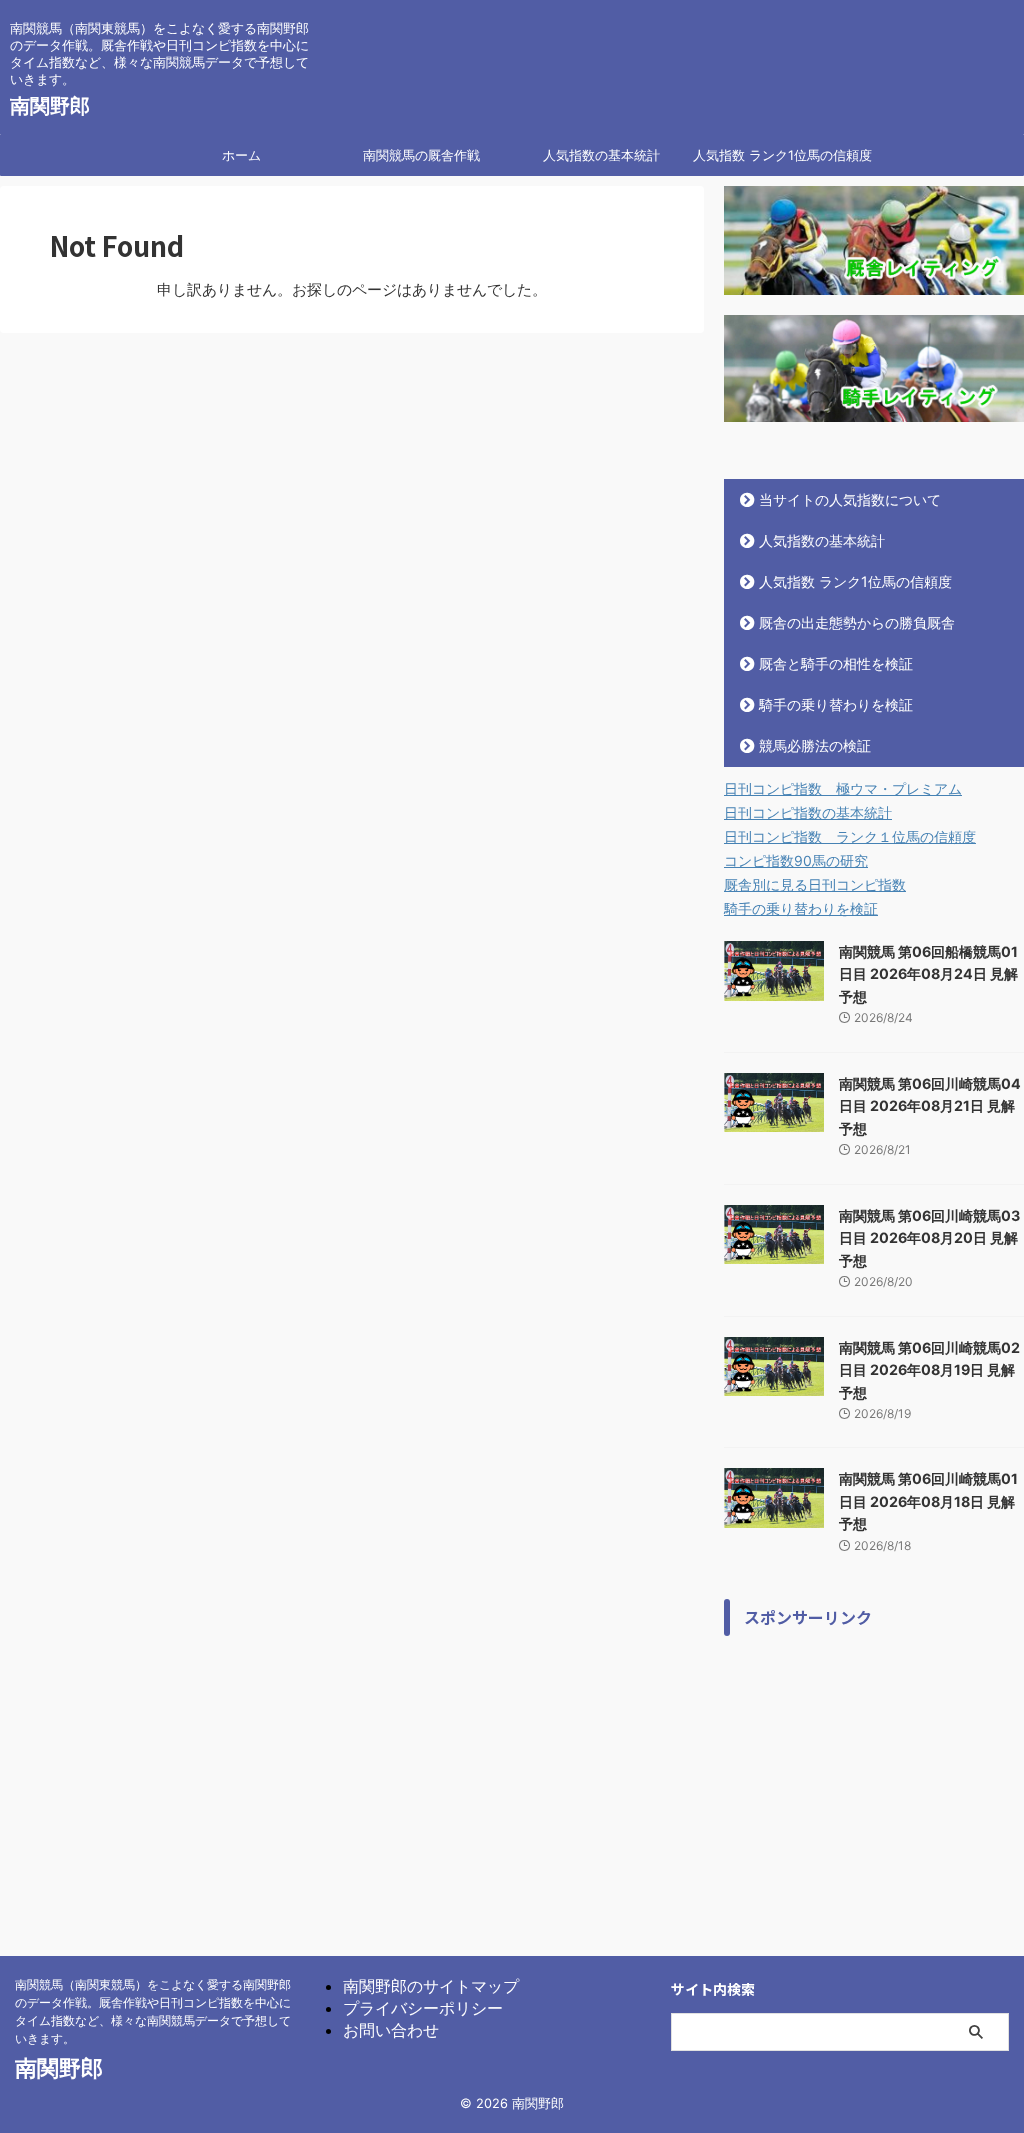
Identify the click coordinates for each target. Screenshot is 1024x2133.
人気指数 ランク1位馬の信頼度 (782, 155)
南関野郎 (50, 106)
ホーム (241, 155)
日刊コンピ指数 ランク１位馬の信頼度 (850, 836)
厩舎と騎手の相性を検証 (836, 663)
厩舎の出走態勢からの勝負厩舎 (857, 622)
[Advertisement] (874, 1771)
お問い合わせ (391, 2030)
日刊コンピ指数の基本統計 (808, 812)
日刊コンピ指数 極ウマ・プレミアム (843, 788)
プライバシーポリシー (423, 2008)
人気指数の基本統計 (601, 155)
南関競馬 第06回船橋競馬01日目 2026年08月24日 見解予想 (928, 974)
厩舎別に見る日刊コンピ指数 (815, 884)
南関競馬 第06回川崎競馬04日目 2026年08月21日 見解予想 (930, 1106)
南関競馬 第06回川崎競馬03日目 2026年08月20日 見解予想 (929, 1238)
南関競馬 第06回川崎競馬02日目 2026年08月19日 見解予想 (929, 1370)
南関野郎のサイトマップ (431, 1986)
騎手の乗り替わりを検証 (836, 704)
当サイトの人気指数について (850, 499)
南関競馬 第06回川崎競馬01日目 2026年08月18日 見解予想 (928, 1501)
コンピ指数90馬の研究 (796, 860)
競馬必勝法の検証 (815, 745)
